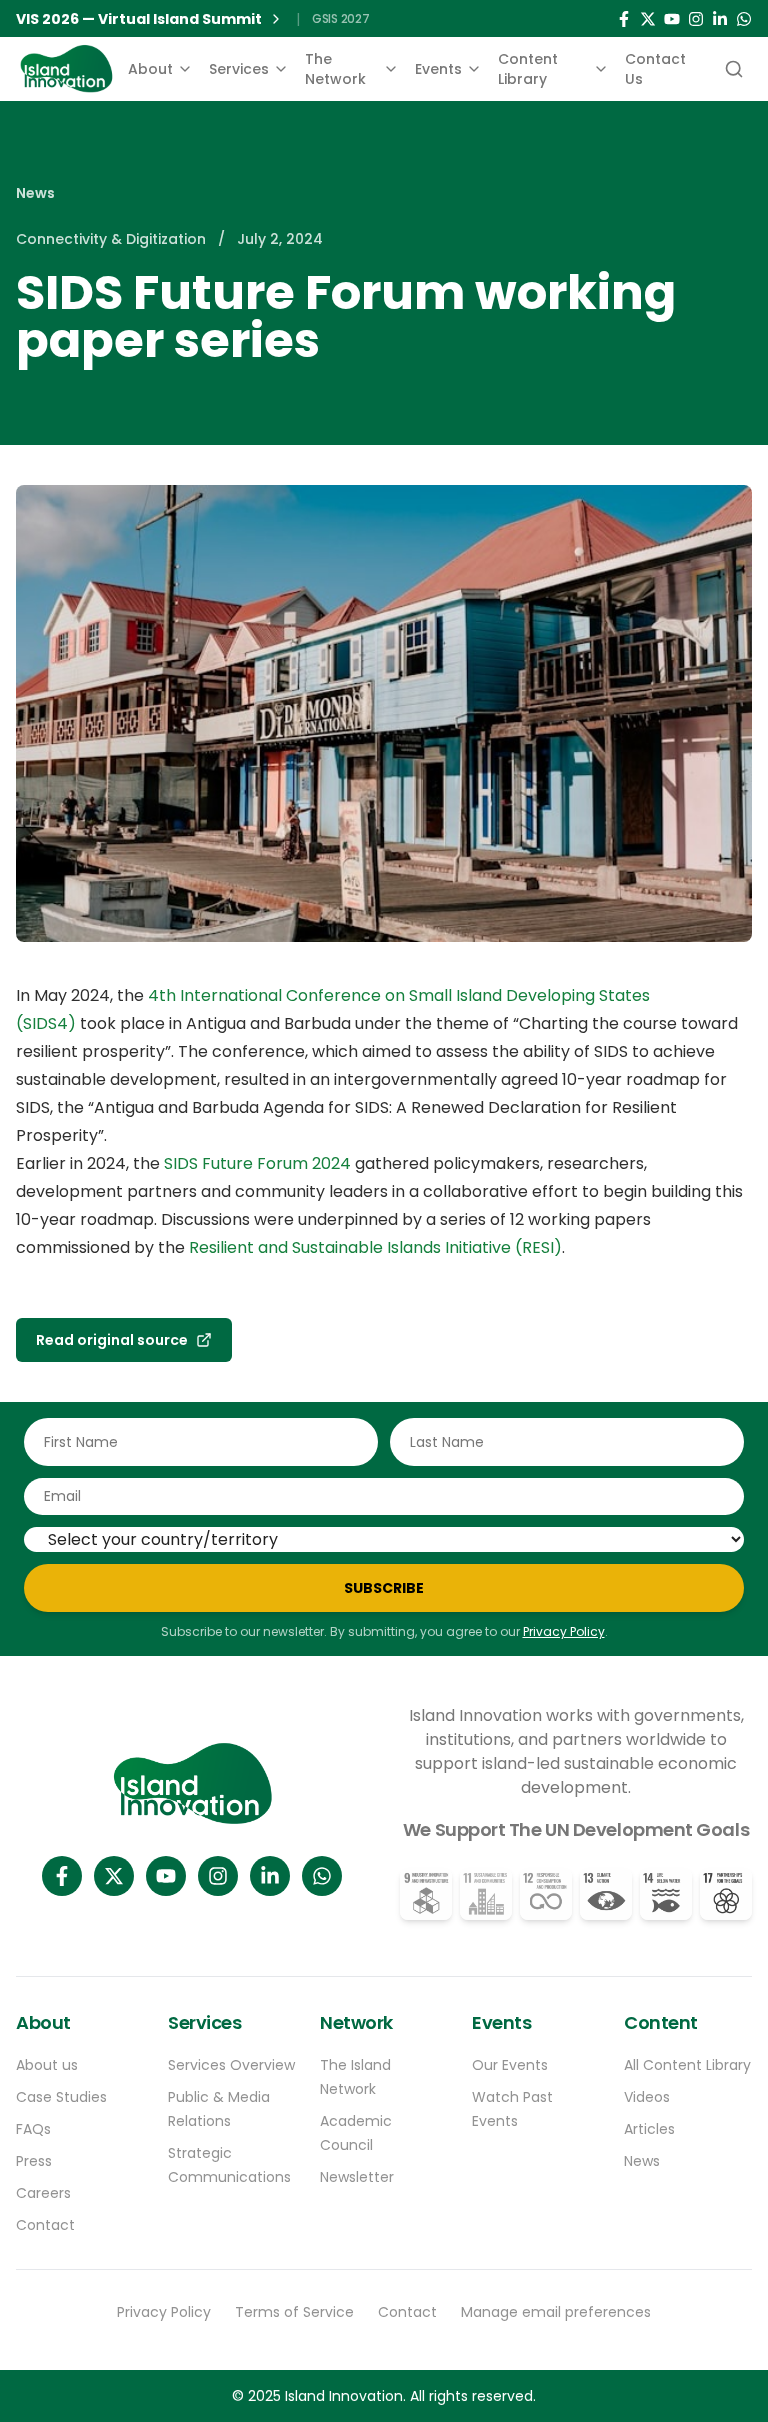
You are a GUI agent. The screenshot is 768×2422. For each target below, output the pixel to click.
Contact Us (655, 69)
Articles (649, 2129)
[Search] (732, 69)
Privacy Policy (564, 1631)
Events (438, 69)
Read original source (112, 1340)
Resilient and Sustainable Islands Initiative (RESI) (375, 1247)
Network (356, 2022)
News (35, 193)
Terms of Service (294, 2312)
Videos (647, 2097)
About (150, 69)
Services (239, 69)
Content (661, 2022)
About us (47, 2065)
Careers (43, 2193)
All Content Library (687, 2065)
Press (34, 2161)
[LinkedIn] (720, 19)
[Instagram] (696, 19)
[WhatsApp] (744, 19)
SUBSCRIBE (384, 1588)
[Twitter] (648, 19)
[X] (114, 1876)
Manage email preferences (556, 2312)
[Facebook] (624, 19)
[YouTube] (672, 19)
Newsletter (357, 2177)
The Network (335, 69)
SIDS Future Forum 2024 (257, 1163)
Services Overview (231, 2065)
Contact (45, 2225)
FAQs (33, 2129)
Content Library (528, 69)
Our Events (510, 2065)
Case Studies (61, 2097)
